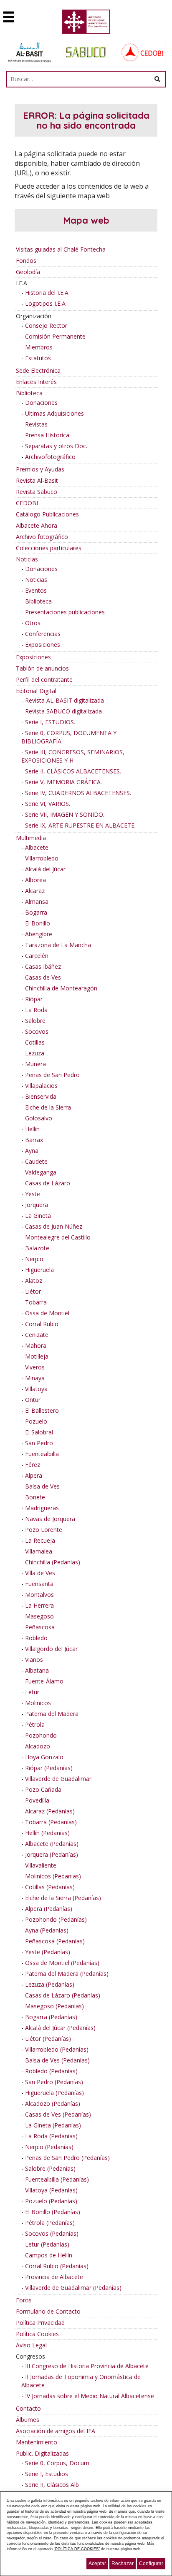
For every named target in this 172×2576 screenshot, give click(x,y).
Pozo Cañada (43, 1789)
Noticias (27, 559)
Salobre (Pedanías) (50, 2168)
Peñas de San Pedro (52, 1075)
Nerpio (34, 1259)
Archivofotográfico (50, 457)
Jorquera (37, 1205)
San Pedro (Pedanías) (54, 2082)
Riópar (34, 999)
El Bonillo (38, 923)
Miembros (39, 347)
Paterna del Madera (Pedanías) (67, 1974)
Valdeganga (41, 1172)
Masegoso (39, 1616)
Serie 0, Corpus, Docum (57, 2463)
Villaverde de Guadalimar (58, 1779)
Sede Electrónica (38, 370)
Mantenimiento (37, 2442)
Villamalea (39, 1551)
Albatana (37, 1670)
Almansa (37, 901)
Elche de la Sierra (48, 1107)
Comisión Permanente (55, 336)
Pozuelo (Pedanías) (51, 2201)
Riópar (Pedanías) (49, 1768)
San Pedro (39, 1443)
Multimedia (31, 838)
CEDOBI (27, 503)
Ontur (33, 1400)
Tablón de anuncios (42, 668)
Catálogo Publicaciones (47, 514)
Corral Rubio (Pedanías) (57, 2266)
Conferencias (43, 634)
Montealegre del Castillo (58, 1237)
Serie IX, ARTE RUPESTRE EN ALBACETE (80, 825)
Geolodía (28, 272)
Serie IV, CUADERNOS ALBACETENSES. (78, 793)
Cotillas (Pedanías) (50, 1887)
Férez (33, 1465)
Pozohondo (41, 1735)
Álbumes (28, 2420)
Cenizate (37, 1335)
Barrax (34, 1140)
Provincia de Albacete (54, 2277)
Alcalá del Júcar (45, 869)
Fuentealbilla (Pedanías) (57, 2179)
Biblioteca (29, 393)
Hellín (32, 1129)
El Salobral (39, 1432)
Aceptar (97, 2564)
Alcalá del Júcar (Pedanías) (60, 2028)
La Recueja (40, 1540)
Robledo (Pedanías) (51, 2071)
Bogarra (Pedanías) (51, 2017)
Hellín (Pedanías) (47, 1833)
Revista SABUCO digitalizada (63, 711)
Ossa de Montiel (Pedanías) (62, 1963)
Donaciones (41, 403)
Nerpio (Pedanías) (49, 2147)
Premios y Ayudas (40, 469)
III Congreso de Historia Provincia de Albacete (87, 2366)
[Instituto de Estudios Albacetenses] (86, 24)
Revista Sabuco (37, 492)
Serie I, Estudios (47, 2474)
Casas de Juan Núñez (54, 1226)
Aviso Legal (31, 2345)
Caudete (36, 1161)
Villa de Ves (40, 1573)
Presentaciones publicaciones (65, 612)
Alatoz (34, 1281)
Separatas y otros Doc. (56, 446)
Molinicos (38, 1703)
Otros (33, 623)
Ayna (32, 1151)
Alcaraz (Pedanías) (50, 1811)
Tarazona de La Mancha (58, 945)
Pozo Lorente (44, 1530)
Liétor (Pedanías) (48, 2039)
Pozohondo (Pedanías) (56, 1919)
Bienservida (41, 1096)
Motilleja (37, 1356)
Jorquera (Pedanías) (52, 1854)
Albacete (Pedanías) (52, 1844)
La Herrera (39, 1605)
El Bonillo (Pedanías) (53, 2212)
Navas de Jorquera (50, 1519)
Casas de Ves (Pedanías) (58, 2114)
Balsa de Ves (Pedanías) (57, 2060)
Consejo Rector (46, 325)
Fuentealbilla (42, 1454)
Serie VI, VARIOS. (48, 804)
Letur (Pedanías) (47, 2244)
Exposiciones (43, 645)
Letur (32, 1692)
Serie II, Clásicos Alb (52, 2485)
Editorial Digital (36, 691)
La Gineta (38, 1216)
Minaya (35, 1378)
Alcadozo (38, 1746)
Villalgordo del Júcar (51, 1649)
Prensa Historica (47, 435)
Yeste (33, 1194)
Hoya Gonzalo (44, 1757)
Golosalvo (39, 1118)
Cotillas (35, 1042)
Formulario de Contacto (48, 2311)
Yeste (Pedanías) (48, 1952)
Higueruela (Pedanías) (54, 2093)
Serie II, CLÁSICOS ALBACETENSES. (73, 771)
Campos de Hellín (49, 2255)
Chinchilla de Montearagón (61, 988)
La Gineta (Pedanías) (53, 2125)
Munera (35, 1064)
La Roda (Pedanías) (51, 2136)
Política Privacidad (40, 2323)
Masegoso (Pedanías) (54, 2006)
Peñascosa (40, 1627)
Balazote (37, 1248)
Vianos (34, 1660)
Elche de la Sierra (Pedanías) (63, 1898)
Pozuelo (36, 1421)
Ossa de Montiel (47, 1313)
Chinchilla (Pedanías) (53, 1562)
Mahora (36, 1345)
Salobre (35, 1021)
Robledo (36, 1638)
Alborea (35, 880)
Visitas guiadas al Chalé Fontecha (61, 249)
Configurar (151, 2564)
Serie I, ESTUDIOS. (50, 722)
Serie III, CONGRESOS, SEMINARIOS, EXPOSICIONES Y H (73, 756)
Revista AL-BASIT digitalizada (64, 700)
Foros (24, 2300)
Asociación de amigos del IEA (56, 2431)
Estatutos (38, 358)
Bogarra (36, 912)
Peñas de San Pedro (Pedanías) (67, 2158)
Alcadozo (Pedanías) (53, 2103)
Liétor (33, 1291)
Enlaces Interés (36, 382)
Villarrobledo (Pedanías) (57, 2049)
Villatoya (36, 1389)
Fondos (26, 261)
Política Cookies (37, 2334)
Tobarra (36, 1302)
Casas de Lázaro (48, 1183)
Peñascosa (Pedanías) (55, 1941)
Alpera (34, 1475)
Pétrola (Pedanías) (50, 2223)
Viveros (35, 1367)
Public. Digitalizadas (42, 2453)
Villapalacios (41, 1086)
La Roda (36, 1010)
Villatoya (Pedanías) (51, 2190)
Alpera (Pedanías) (49, 1909)
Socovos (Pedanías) (52, 2233)
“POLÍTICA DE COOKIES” (77, 2549)
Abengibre (39, 934)
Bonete (35, 1497)
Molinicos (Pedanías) (53, 1876)
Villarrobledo (42, 858)
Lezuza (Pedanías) (50, 1984)
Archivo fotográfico (42, 537)
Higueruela (39, 1270)
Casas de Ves (43, 977)
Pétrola (35, 1724)
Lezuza (35, 1053)
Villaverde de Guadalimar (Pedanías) (73, 2288)
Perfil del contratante (44, 680)
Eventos (36, 590)
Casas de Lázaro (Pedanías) (63, 1995)
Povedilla (37, 1800)
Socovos (37, 1031)
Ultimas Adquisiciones (54, 413)
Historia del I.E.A (47, 293)
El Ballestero (42, 1410)
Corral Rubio (42, 1324)
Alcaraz (35, 891)
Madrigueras (42, 1508)
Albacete (37, 847)
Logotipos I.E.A (45, 303)
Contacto (28, 2408)
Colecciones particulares (49, 548)
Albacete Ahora (37, 525)
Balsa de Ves (42, 1486)
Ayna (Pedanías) (47, 1930)
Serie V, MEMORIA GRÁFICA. (63, 782)
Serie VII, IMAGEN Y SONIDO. (65, 814)
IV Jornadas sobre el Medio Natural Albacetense (90, 2396)
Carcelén (37, 956)
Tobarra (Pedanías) (51, 1822)
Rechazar (123, 2564)
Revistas (36, 424)
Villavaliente (41, 1865)
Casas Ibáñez (43, 966)
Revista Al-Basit (37, 480)
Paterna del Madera (52, 1714)
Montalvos (39, 1595)
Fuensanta (39, 1584)
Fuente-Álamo (44, 1681)
